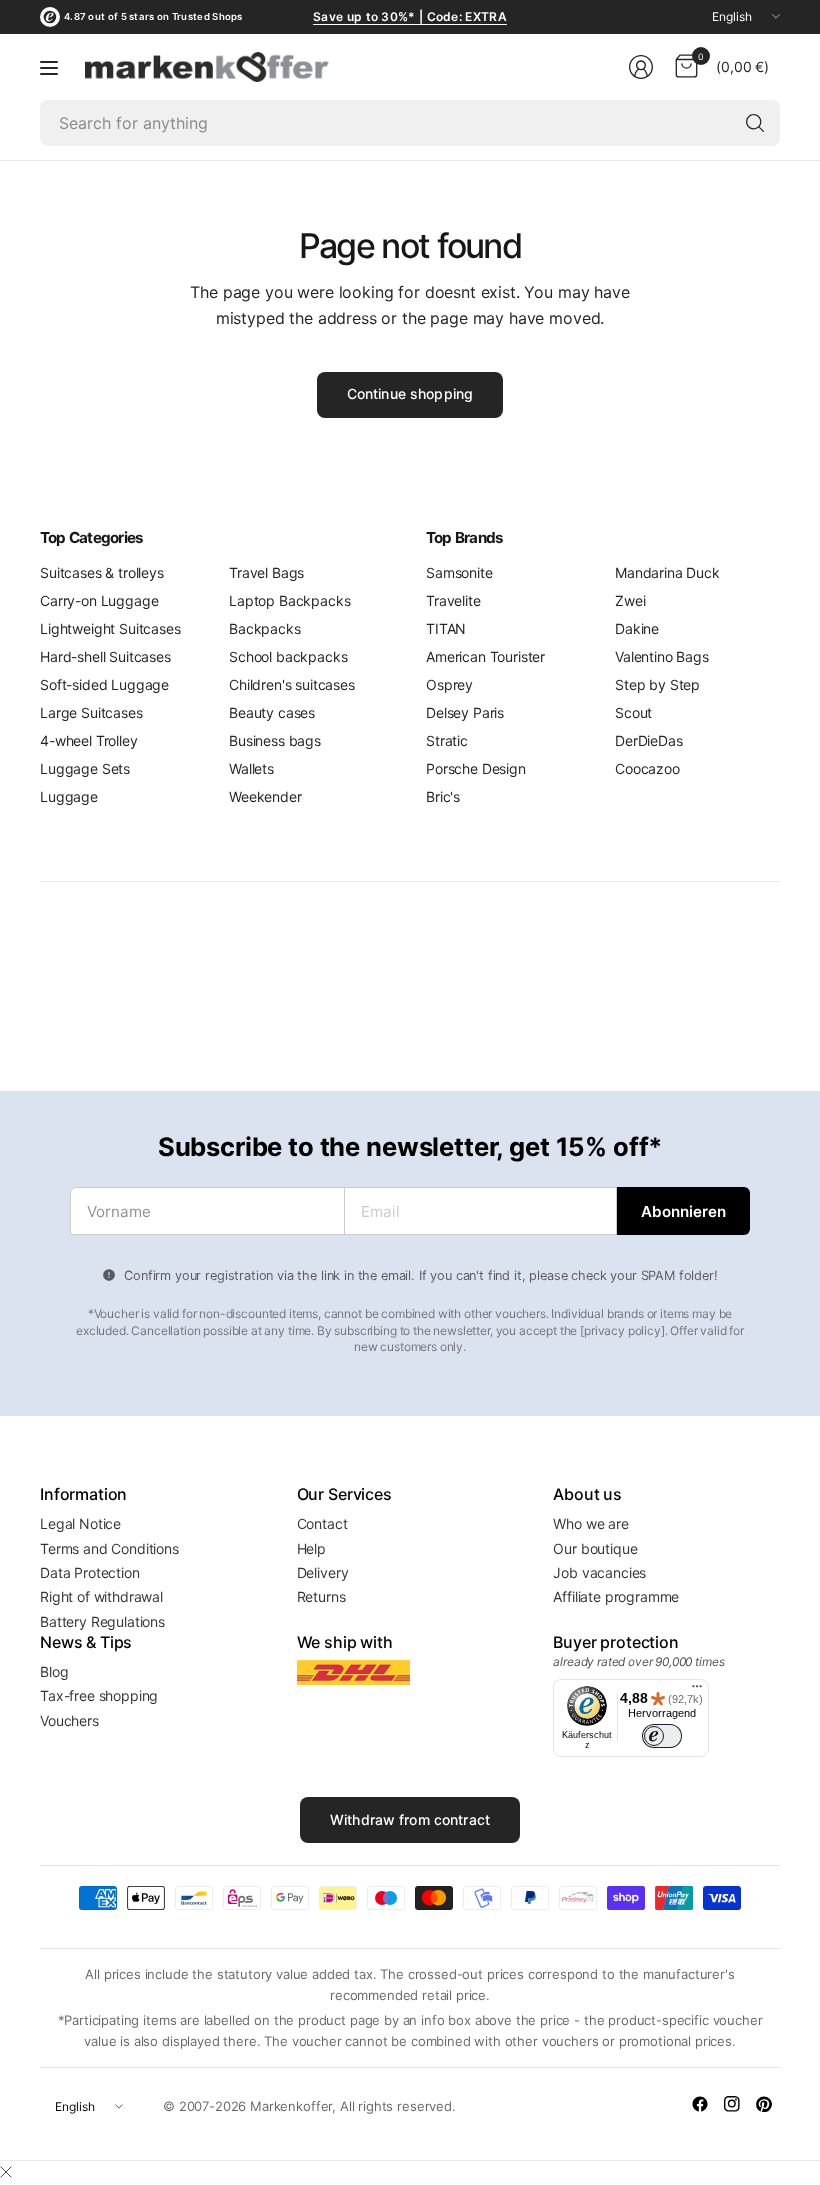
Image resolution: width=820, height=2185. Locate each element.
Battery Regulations (102, 1621)
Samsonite (459, 572)
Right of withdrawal (101, 1596)
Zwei (630, 600)
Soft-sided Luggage (104, 684)
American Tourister (485, 656)
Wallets (251, 768)
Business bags (275, 740)
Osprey (449, 684)
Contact (322, 1523)
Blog (54, 1671)
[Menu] (49, 67)
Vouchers (69, 1720)
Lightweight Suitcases (110, 628)
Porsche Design (476, 768)
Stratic (447, 740)
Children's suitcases (292, 684)
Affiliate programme (616, 1596)
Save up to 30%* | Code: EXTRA (410, 16)
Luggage (69, 796)
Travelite (453, 600)
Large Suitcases (91, 712)
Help (311, 1548)
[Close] (6, 2172)
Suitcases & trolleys (102, 572)
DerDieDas (649, 740)
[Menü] (697, 1691)
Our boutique (595, 1548)
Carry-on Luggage (99, 600)
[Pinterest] (764, 2104)
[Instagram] (732, 2104)
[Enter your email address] (683, 1211)
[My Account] (641, 67)
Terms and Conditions (109, 1548)
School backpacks (288, 656)
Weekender (265, 796)
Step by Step (657, 684)
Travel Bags (266, 572)
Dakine (637, 628)
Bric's (443, 796)
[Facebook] (700, 2104)
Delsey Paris (465, 712)
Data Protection (90, 1572)
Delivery (323, 1572)
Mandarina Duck (667, 572)
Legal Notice (80, 1523)
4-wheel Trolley (89, 740)
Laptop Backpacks (289, 600)
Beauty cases (272, 712)
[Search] (755, 123)
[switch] (662, 1736)
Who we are (590, 1523)
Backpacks (265, 628)
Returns (321, 1596)
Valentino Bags (662, 656)
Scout (633, 712)
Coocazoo (647, 768)
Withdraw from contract (410, 1819)
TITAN (446, 628)
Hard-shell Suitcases (105, 656)
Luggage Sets (85, 768)
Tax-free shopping (99, 1695)
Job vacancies (599, 1572)
